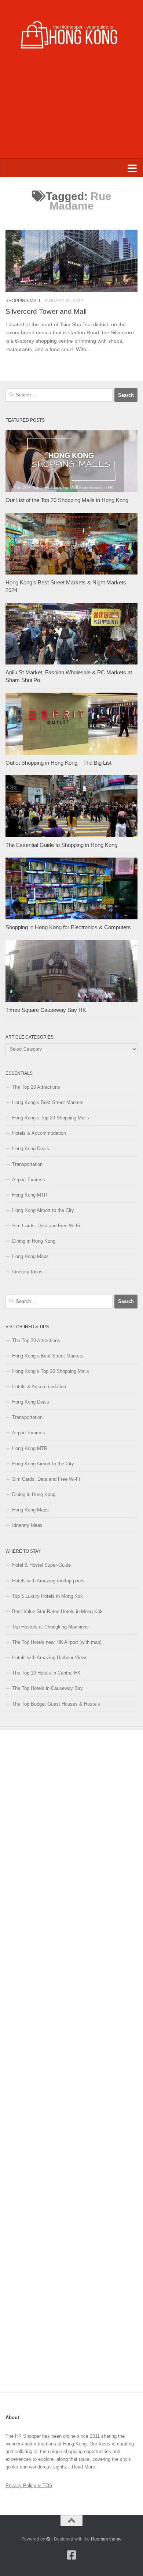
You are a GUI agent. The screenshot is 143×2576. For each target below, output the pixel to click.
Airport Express (29, 1180)
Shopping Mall (23, 301)
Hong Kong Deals (31, 1148)
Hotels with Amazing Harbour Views (50, 1658)
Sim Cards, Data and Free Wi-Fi (46, 1226)
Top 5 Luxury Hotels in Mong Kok (47, 1596)
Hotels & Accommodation (39, 1133)
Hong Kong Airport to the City (43, 1210)
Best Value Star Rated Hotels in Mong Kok (57, 1611)
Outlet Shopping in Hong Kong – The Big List (58, 763)
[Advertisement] (71, 112)
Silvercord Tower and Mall (46, 311)
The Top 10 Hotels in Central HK (46, 1673)
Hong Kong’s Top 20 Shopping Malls (51, 1118)
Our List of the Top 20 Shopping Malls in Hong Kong (67, 500)
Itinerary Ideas (27, 1272)
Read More (83, 2467)
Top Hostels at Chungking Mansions (50, 1627)
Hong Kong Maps (30, 1256)
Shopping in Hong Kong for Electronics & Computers (68, 927)
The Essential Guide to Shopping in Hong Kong (61, 845)
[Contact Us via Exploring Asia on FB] (71, 2555)
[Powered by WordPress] (48, 2539)
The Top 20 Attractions (36, 1087)
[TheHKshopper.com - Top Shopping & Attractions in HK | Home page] (71, 32)
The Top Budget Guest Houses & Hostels (56, 1704)
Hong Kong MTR (30, 1195)
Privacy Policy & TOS (29, 2485)
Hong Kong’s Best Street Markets (48, 1102)
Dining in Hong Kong (34, 1241)
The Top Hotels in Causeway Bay (47, 1688)
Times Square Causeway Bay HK (46, 1010)
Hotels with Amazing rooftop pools (48, 1581)
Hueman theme (106, 2539)
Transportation (27, 1164)
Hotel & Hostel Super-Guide (41, 1565)
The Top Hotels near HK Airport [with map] (57, 1642)
